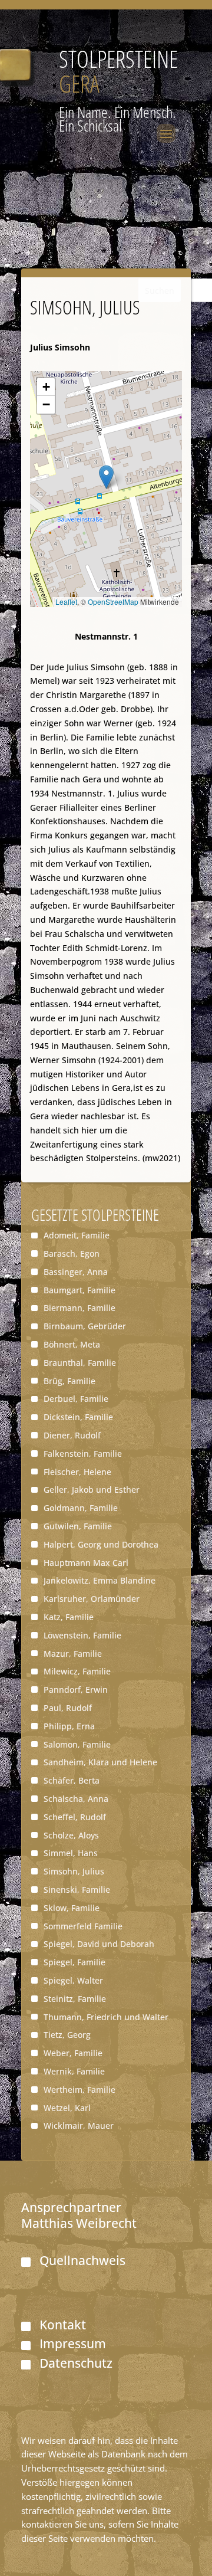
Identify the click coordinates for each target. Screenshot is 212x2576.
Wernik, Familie (74, 2071)
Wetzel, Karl (67, 2108)
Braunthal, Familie (80, 1363)
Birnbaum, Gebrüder (85, 1326)
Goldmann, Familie (81, 1508)
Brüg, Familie (69, 1381)
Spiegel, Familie (74, 1962)
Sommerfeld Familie (83, 1926)
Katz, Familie (69, 1617)
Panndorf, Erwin (76, 1690)
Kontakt (63, 2325)
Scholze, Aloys (71, 1835)
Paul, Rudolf (68, 1708)
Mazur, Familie (73, 1654)
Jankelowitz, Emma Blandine (100, 1580)
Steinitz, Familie (75, 1999)
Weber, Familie (73, 2053)
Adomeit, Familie (77, 1235)
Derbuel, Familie (76, 1399)
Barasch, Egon (72, 1253)
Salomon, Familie (77, 1744)
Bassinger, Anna (76, 1272)
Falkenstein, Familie (83, 1453)
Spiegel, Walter (73, 1980)
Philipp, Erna (69, 1726)
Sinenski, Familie (77, 1890)
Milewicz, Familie (77, 1671)
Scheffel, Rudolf (75, 1817)
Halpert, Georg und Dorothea (101, 1544)
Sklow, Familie (72, 1908)
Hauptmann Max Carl (86, 1563)
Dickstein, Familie (78, 1417)
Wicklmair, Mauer (79, 2126)
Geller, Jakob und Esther (92, 1489)
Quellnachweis (82, 2260)
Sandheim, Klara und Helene (100, 1762)
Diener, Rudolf (72, 1435)
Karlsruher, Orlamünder (92, 1599)
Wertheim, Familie (79, 2090)
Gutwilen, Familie (78, 1526)
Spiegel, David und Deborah (99, 1944)
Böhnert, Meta (72, 1344)
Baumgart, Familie (79, 1290)
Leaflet (66, 602)
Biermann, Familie (79, 1308)
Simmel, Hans (71, 1853)
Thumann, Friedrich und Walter (106, 2017)
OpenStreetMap (113, 602)
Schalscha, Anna (76, 1799)
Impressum (73, 2344)
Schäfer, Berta (72, 1780)
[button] (106, 477)
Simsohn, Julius (74, 1871)
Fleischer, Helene (77, 1472)
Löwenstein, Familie (82, 1635)
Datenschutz (76, 2363)
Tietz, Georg (67, 2035)
